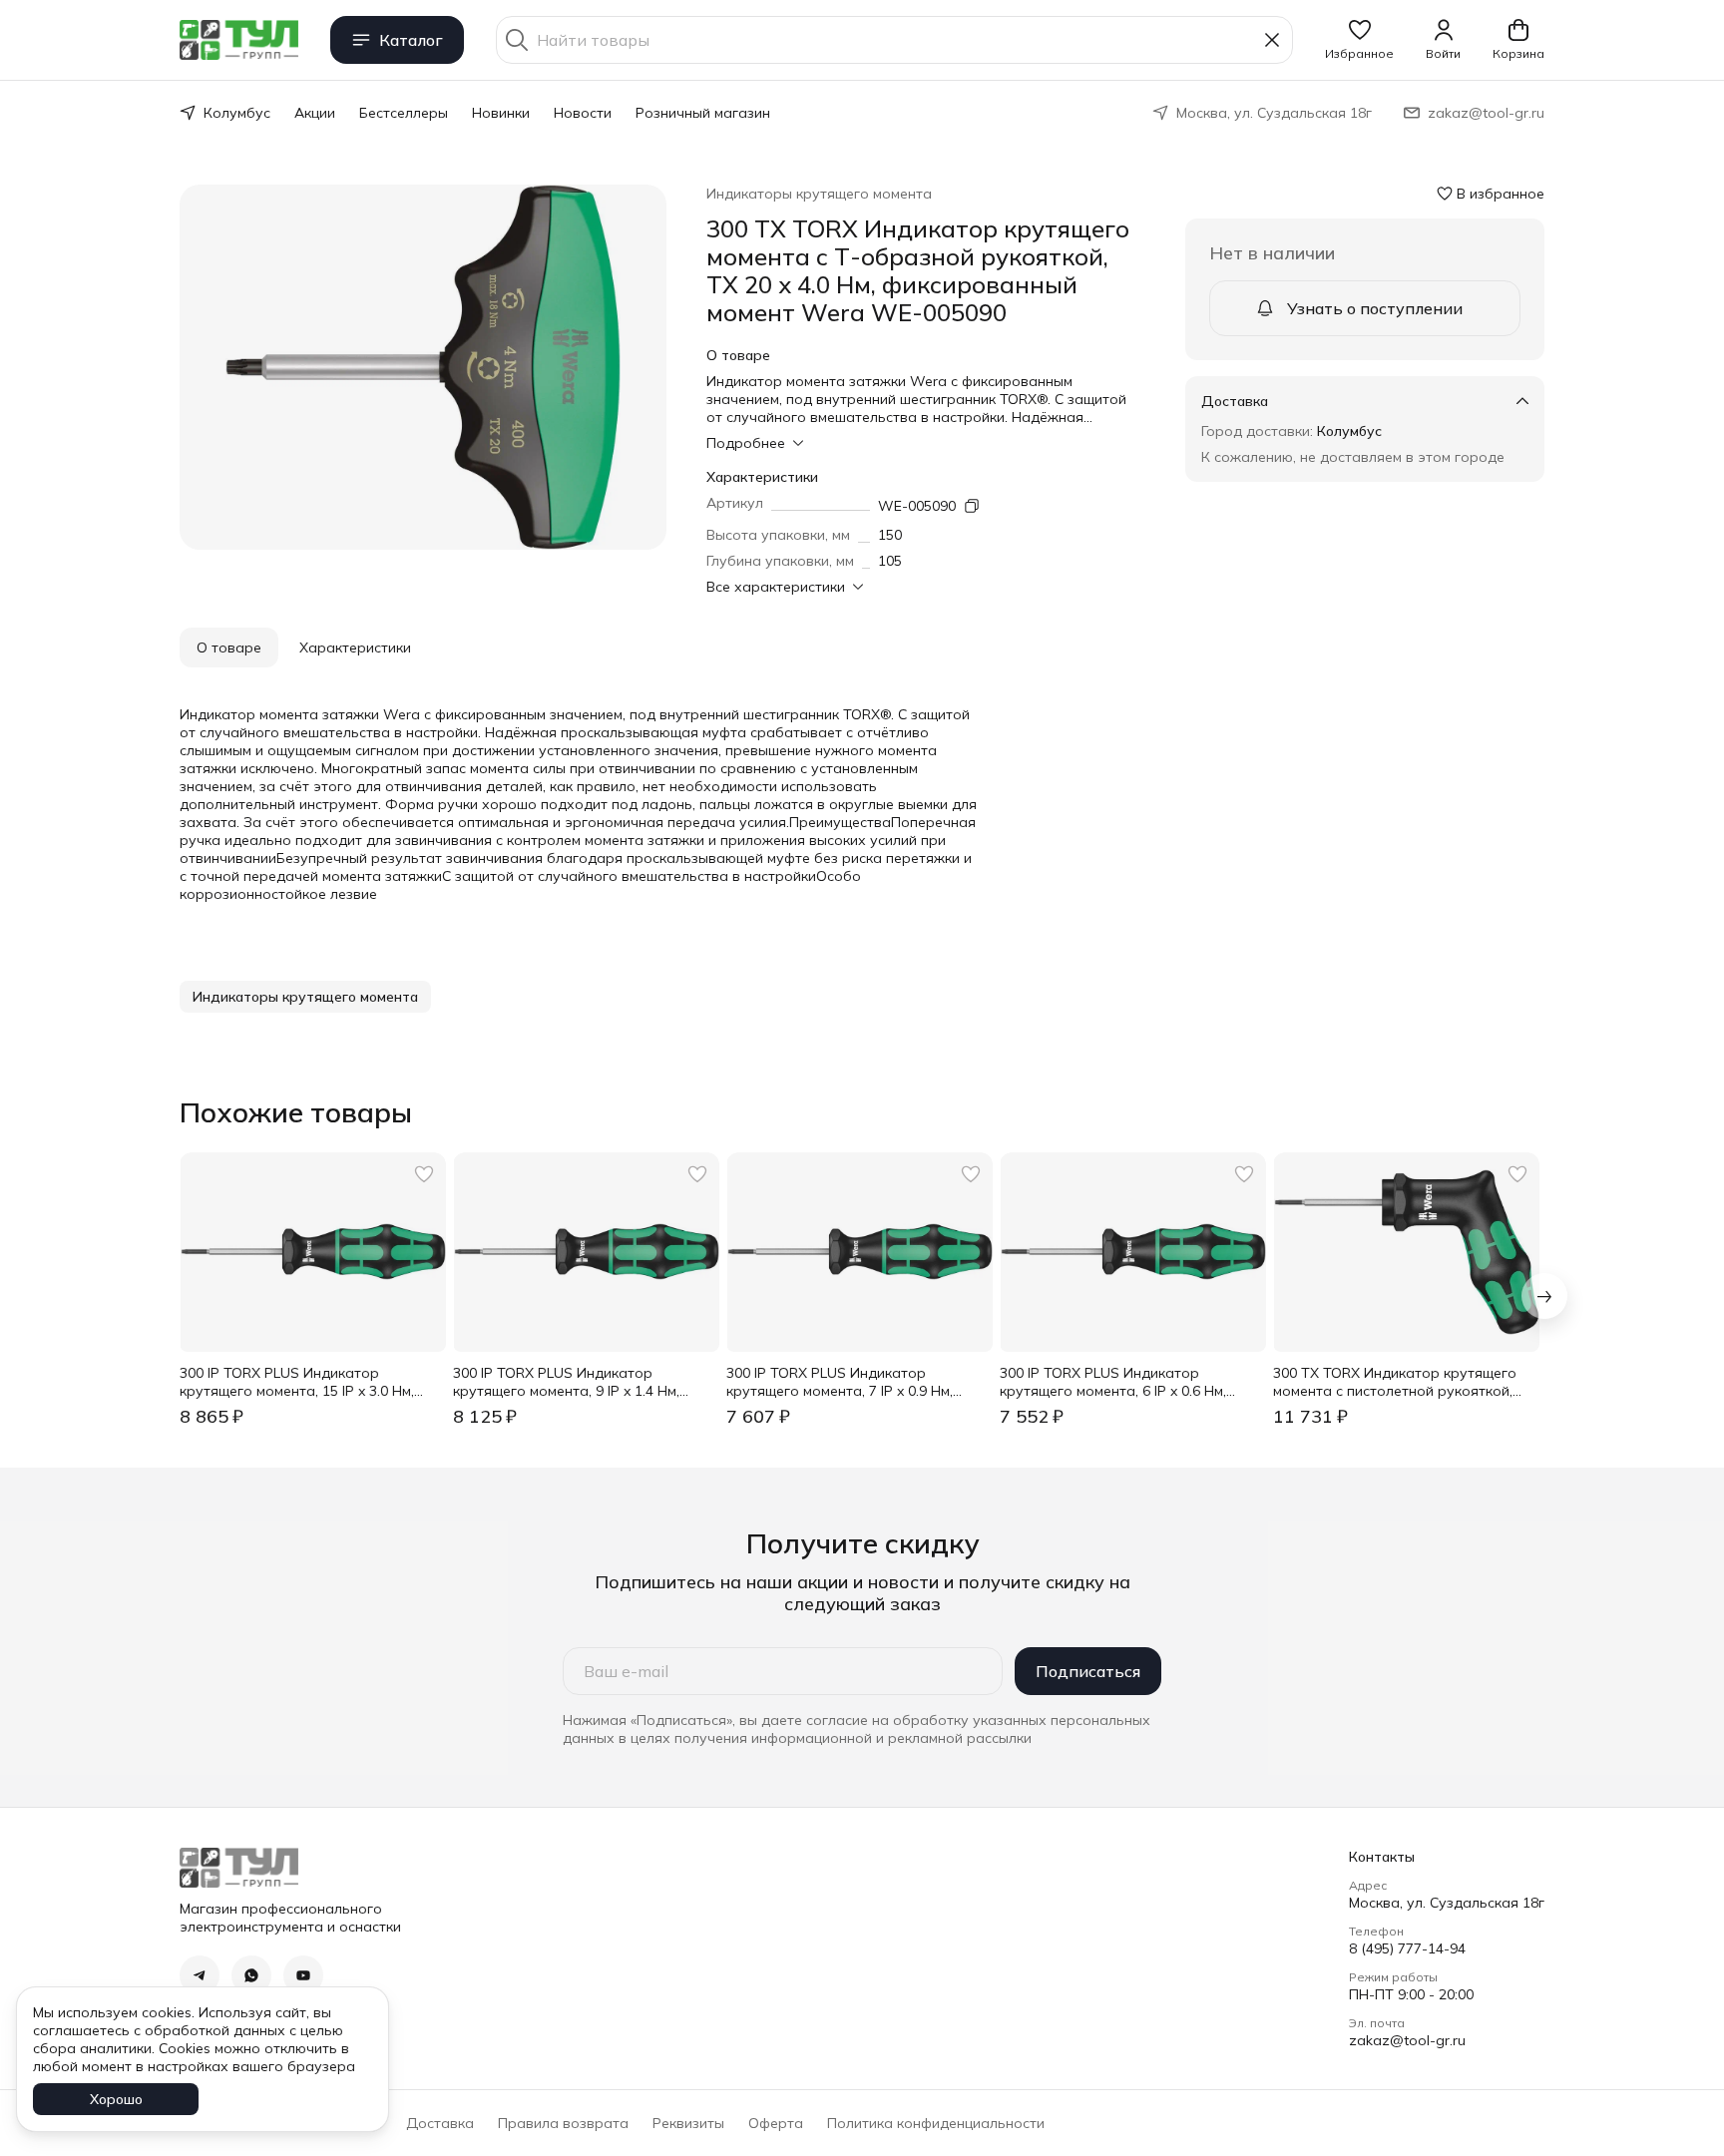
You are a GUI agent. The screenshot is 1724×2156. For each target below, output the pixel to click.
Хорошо (116, 2099)
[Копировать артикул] (972, 506)
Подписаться (1088, 1671)
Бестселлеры (404, 113)
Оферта (776, 2123)
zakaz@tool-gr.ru (1407, 2040)
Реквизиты (688, 2123)
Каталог (411, 40)
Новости (583, 113)
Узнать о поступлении (1375, 308)
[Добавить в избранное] (424, 1174)
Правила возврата (563, 2123)
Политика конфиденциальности (936, 2123)
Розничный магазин (703, 113)
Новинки (501, 113)
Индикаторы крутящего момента (819, 194)
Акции (315, 113)
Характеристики (355, 647)
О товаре (229, 647)
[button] (1359, 40)
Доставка (440, 2123)
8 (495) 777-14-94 (1407, 1948)
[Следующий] (1544, 1296)
